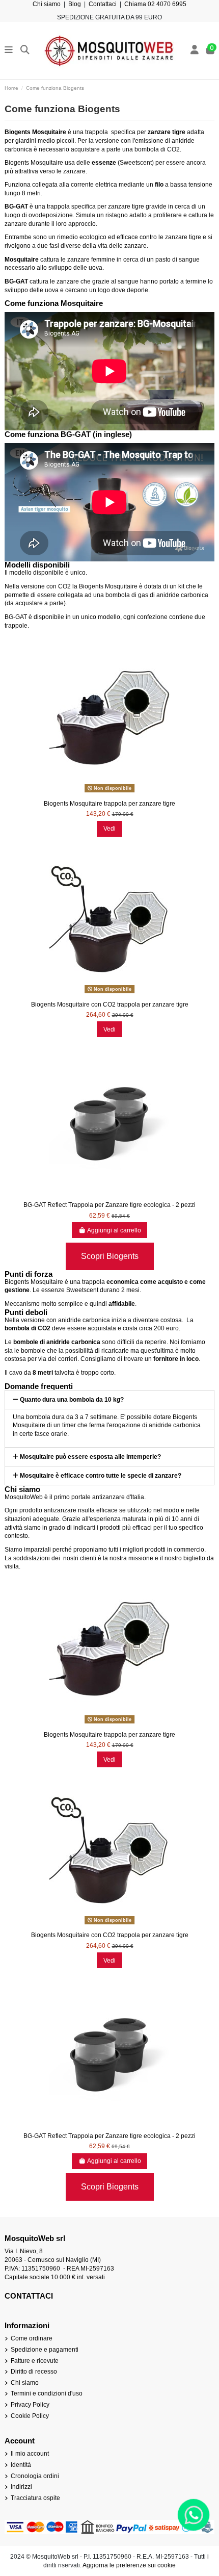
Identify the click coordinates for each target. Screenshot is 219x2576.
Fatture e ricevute (35, 2361)
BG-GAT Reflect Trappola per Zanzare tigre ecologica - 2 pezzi (109, 1205)
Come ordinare (32, 2338)
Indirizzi (21, 2487)
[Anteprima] (109, 792)
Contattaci (103, 4)
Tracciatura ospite (35, 2498)
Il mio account (30, 2454)
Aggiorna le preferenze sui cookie (129, 2565)
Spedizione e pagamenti (45, 2350)
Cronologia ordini (35, 2476)
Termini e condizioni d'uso (47, 2393)
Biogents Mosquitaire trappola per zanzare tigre (109, 804)
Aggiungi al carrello (114, 1230)
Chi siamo (47, 4)
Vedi (109, 829)
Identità (21, 2465)
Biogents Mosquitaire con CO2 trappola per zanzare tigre (110, 1004)
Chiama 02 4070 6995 (155, 4)
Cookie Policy (30, 2416)
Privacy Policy (30, 2405)
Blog (75, 4)
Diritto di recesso (34, 2372)
